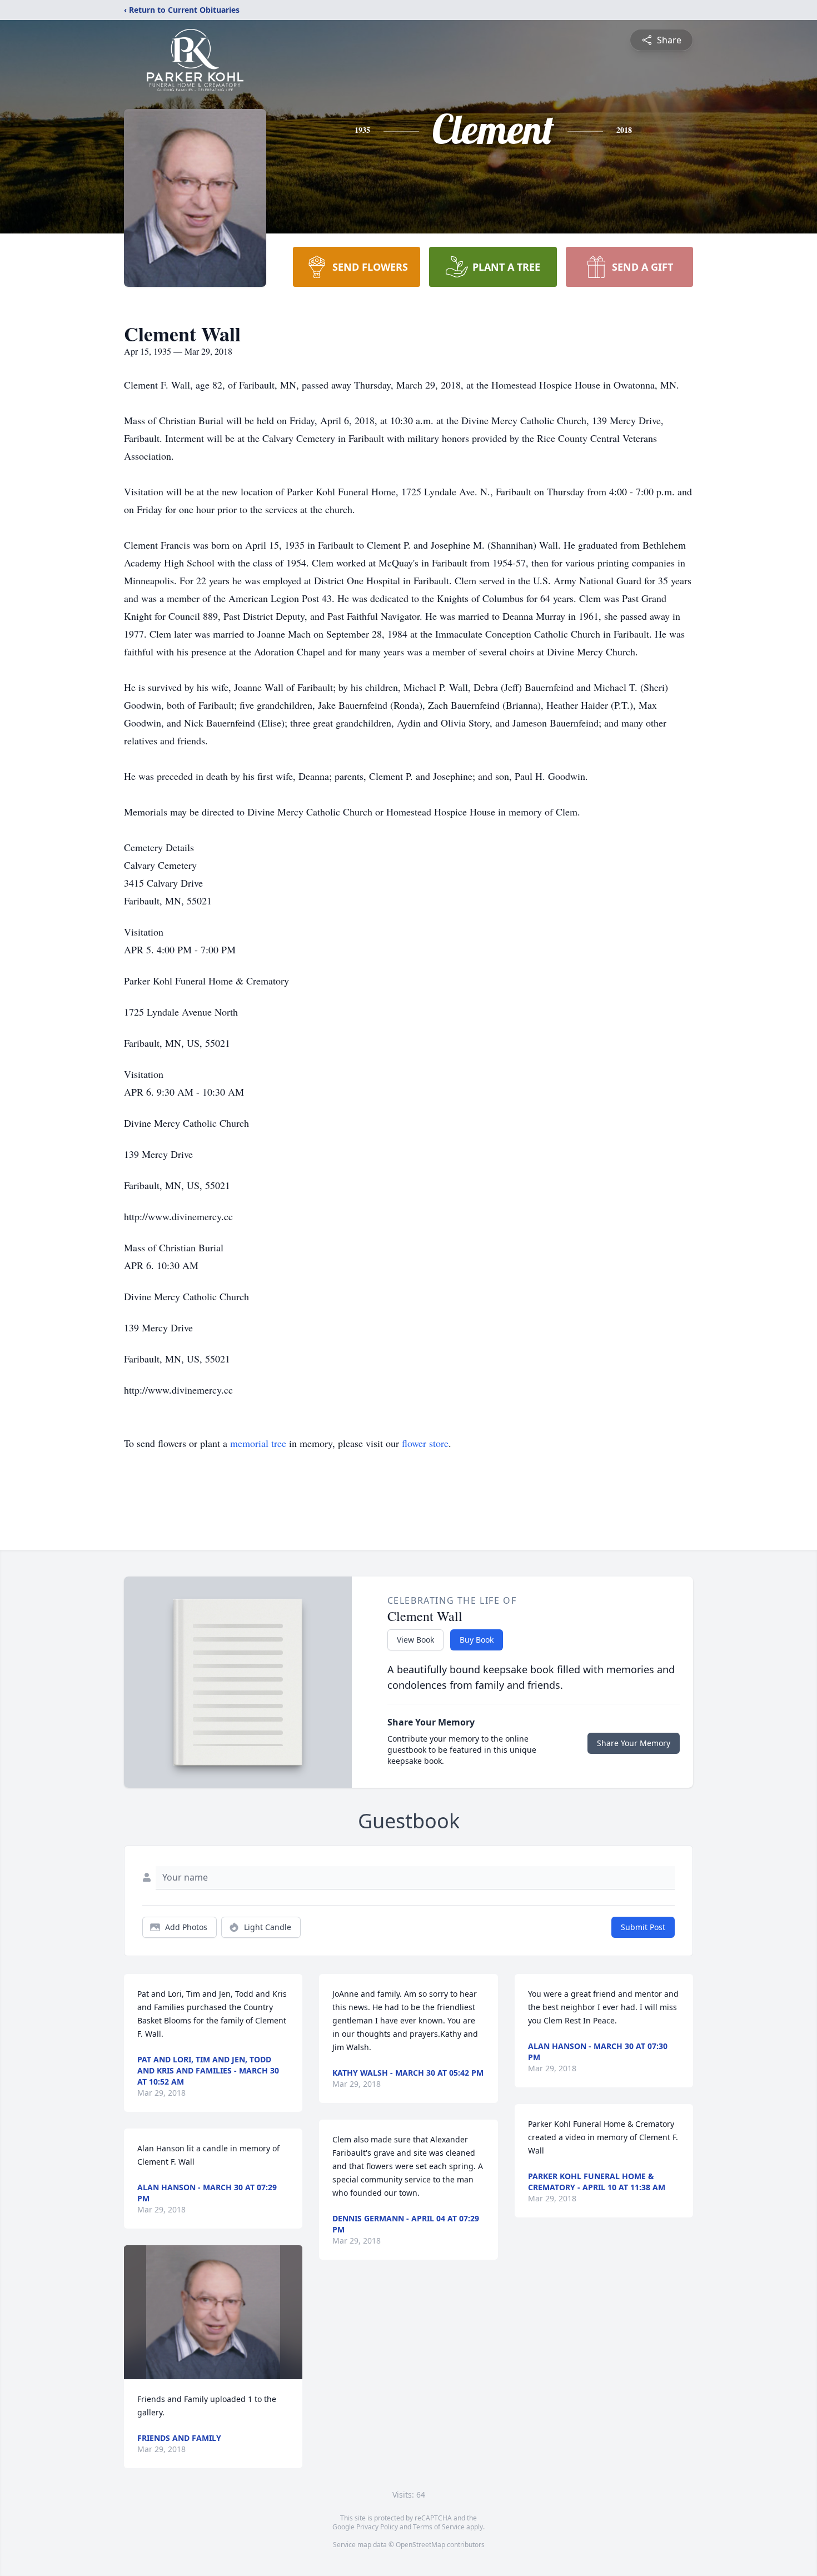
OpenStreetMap (420, 2545)
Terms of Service (439, 2527)
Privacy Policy (377, 2527)
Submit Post (643, 1927)
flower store (425, 1443)
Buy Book (477, 1640)
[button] (213, 2312)
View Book (415, 1640)
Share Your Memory (634, 1743)
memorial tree (258, 1443)
